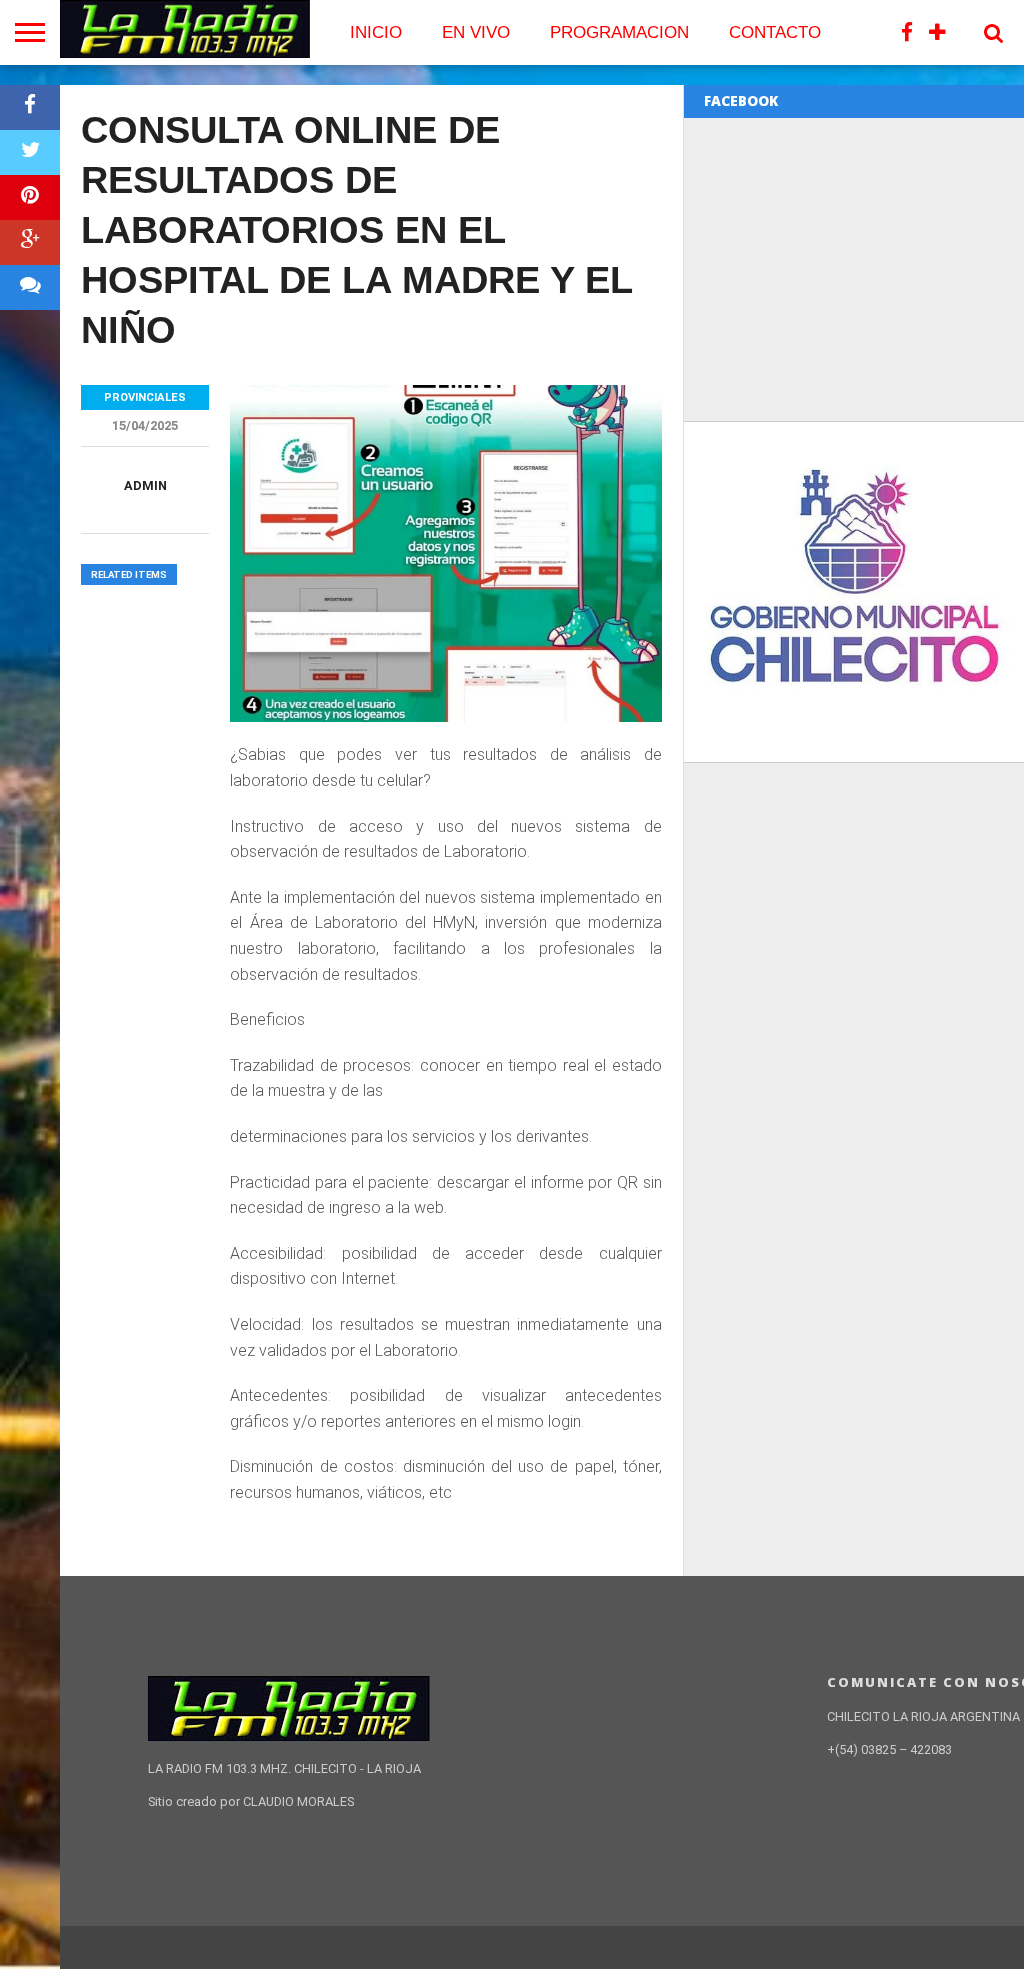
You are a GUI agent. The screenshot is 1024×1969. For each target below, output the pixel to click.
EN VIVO (476, 32)
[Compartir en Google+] (30, 242)
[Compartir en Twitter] (30, 152)
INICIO (376, 32)
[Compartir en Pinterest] (30, 197)
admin (145, 485)
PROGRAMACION (619, 32)
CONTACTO (775, 32)
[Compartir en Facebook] (30, 107)
